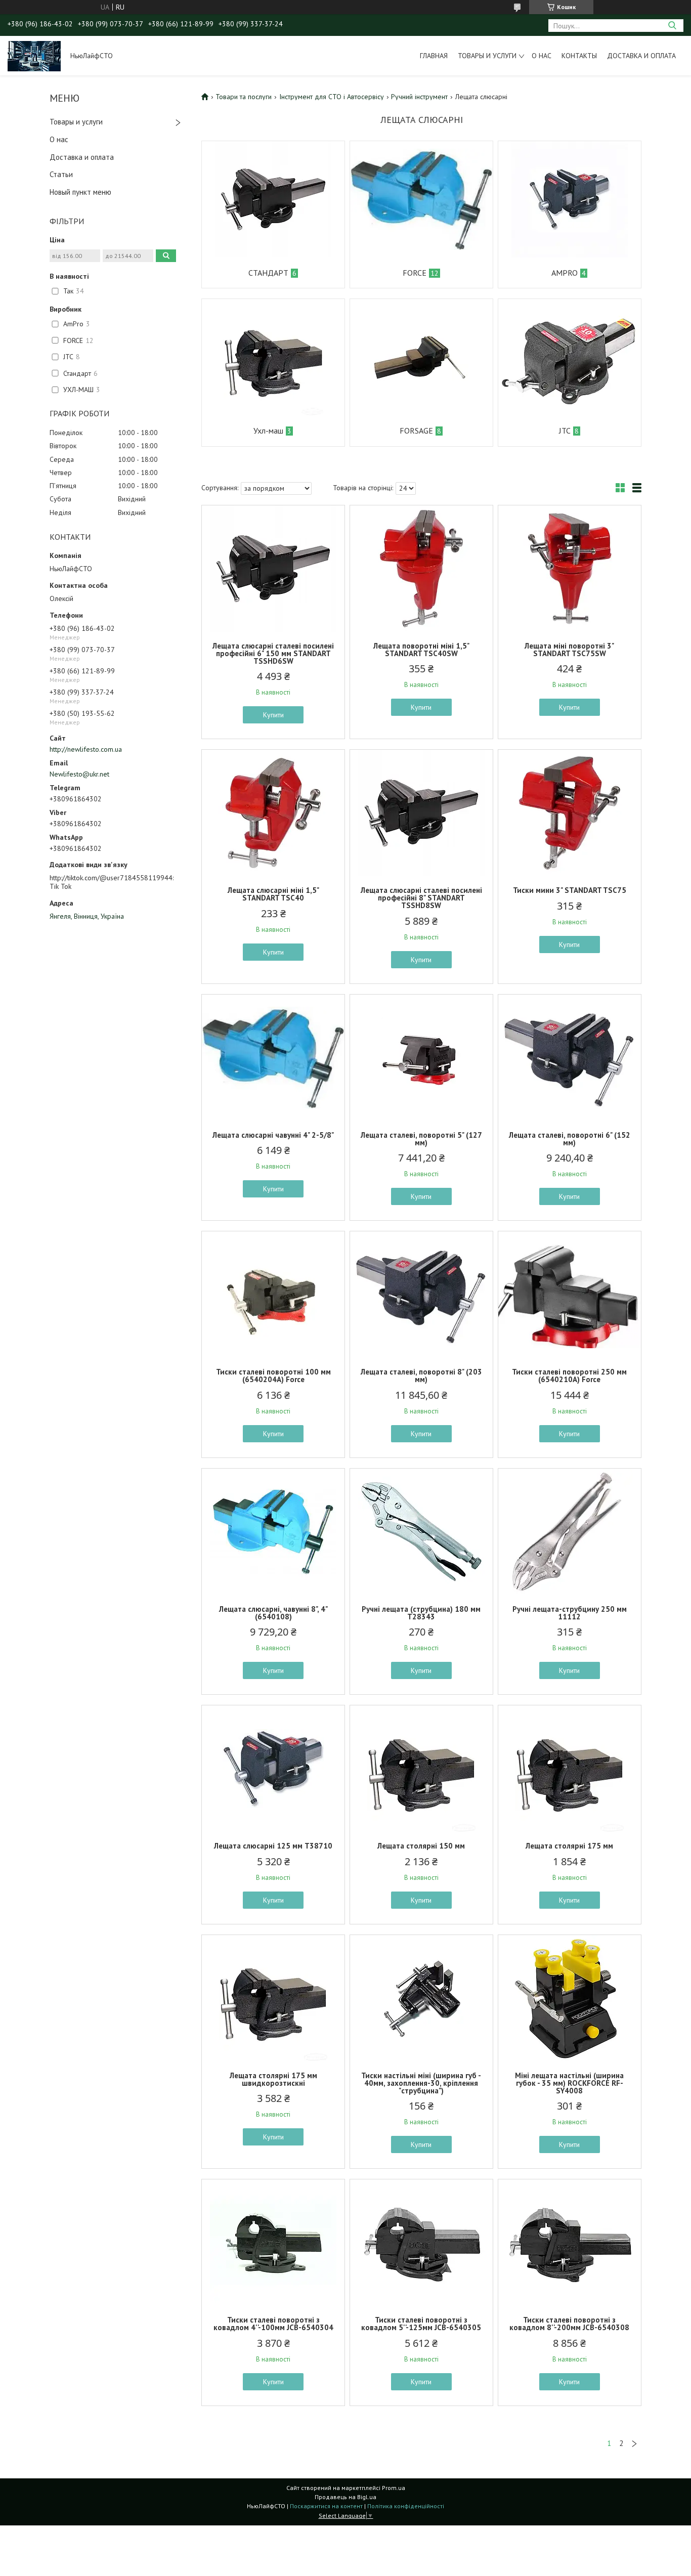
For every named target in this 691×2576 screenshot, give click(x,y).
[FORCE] (421, 199)
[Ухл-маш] (273, 357)
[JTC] (570, 357)
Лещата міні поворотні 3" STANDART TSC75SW (569, 650)
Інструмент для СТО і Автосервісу (332, 97)
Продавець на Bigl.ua (345, 2497)
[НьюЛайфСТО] (34, 56)
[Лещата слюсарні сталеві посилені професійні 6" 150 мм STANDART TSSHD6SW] (273, 569)
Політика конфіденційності (406, 2506)
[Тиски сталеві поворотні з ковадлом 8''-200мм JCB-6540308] (570, 2243)
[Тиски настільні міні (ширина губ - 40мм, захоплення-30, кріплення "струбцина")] (421, 1998)
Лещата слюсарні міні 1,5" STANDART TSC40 (273, 894)
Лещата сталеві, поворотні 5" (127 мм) (421, 1139)
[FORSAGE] (421, 357)
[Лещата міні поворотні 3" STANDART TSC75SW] (570, 569)
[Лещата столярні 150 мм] (421, 1769)
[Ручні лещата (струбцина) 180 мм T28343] (421, 1532)
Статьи (61, 174)
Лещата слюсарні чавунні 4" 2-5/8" (273, 1135)
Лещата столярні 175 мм (569, 1846)
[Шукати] (672, 26)
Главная (434, 56)
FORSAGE (416, 431)
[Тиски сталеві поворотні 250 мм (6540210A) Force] (570, 1295)
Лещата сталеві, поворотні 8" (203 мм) (421, 1376)
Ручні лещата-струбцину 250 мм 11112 (570, 1613)
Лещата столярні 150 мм (421, 1846)
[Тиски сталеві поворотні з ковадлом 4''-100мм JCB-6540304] (273, 2243)
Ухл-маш (268, 431)
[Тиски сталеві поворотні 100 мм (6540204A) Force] (273, 1295)
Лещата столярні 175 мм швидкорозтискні (273, 2079)
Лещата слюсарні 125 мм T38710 (273, 1846)
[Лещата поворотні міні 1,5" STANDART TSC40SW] (421, 569)
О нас (542, 56)
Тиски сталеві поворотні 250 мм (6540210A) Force (569, 1376)
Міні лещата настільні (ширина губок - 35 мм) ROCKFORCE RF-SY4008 (569, 2083)
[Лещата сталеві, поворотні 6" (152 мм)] (570, 1058)
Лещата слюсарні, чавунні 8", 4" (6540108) (273, 1613)
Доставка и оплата (641, 56)
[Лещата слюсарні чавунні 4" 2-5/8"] (273, 1058)
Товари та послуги (244, 97)
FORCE (415, 273)
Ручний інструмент (419, 97)
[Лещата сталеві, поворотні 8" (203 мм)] (421, 1295)
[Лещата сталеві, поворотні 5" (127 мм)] (421, 1058)
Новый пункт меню (80, 192)
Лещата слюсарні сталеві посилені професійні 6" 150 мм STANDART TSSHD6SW (273, 653)
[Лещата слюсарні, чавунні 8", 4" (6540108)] (273, 1532)
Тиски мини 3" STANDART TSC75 (570, 890)
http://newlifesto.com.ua (86, 749)
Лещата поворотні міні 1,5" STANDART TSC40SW (421, 650)
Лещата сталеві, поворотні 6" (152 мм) (570, 1139)
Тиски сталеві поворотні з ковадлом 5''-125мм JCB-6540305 (421, 2324)
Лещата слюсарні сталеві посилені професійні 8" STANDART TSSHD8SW (421, 898)
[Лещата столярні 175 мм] (570, 1769)
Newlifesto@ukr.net (79, 774)
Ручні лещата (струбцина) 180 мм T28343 (421, 1613)
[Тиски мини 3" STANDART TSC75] (570, 813)
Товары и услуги (487, 56)
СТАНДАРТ (268, 273)
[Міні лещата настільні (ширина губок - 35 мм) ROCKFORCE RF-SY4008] (570, 1998)
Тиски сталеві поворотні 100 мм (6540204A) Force (273, 1376)
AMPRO (565, 273)
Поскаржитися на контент (326, 2506)
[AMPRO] (570, 199)
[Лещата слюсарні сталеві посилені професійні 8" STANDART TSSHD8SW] (421, 813)
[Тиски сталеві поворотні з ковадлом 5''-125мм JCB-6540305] (421, 2243)
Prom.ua (394, 2488)
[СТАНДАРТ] (273, 199)
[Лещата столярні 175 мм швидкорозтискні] (273, 1998)
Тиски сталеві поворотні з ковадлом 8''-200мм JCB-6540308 (569, 2324)
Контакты (579, 56)
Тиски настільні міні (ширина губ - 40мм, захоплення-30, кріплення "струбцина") (421, 2083)
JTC (565, 431)
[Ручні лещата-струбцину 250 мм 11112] (570, 1532)
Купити (273, 715)
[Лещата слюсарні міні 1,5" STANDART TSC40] (273, 813)
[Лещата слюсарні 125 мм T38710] (273, 1769)
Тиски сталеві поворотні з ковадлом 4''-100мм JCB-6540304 (273, 2324)
